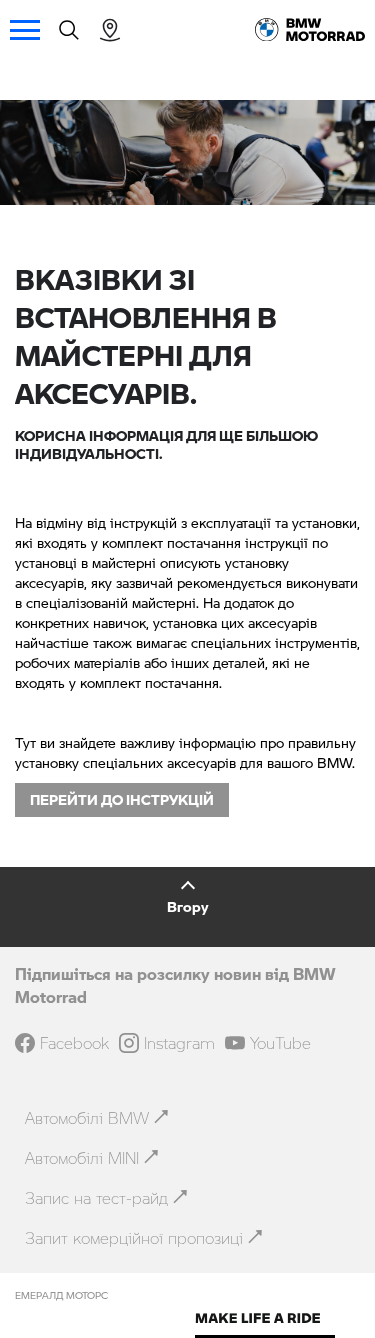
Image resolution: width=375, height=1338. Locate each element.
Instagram (179, 1043)
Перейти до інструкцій (122, 799)
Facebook (74, 1043)
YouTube (280, 1043)
